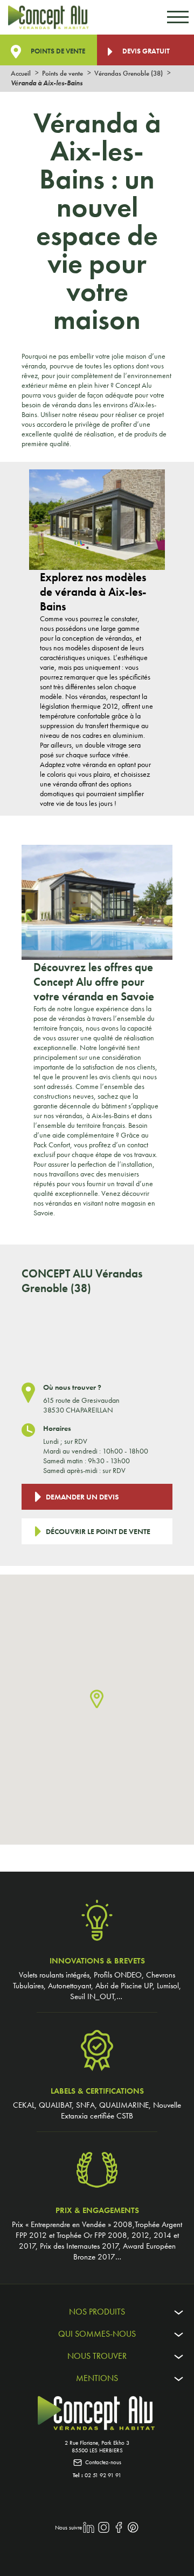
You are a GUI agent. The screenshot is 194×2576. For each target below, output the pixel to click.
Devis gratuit (145, 51)
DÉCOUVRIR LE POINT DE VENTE (98, 1531)
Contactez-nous (103, 2462)
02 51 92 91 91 (103, 2475)
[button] (97, 1700)
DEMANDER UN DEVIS (82, 1497)
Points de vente (57, 51)
